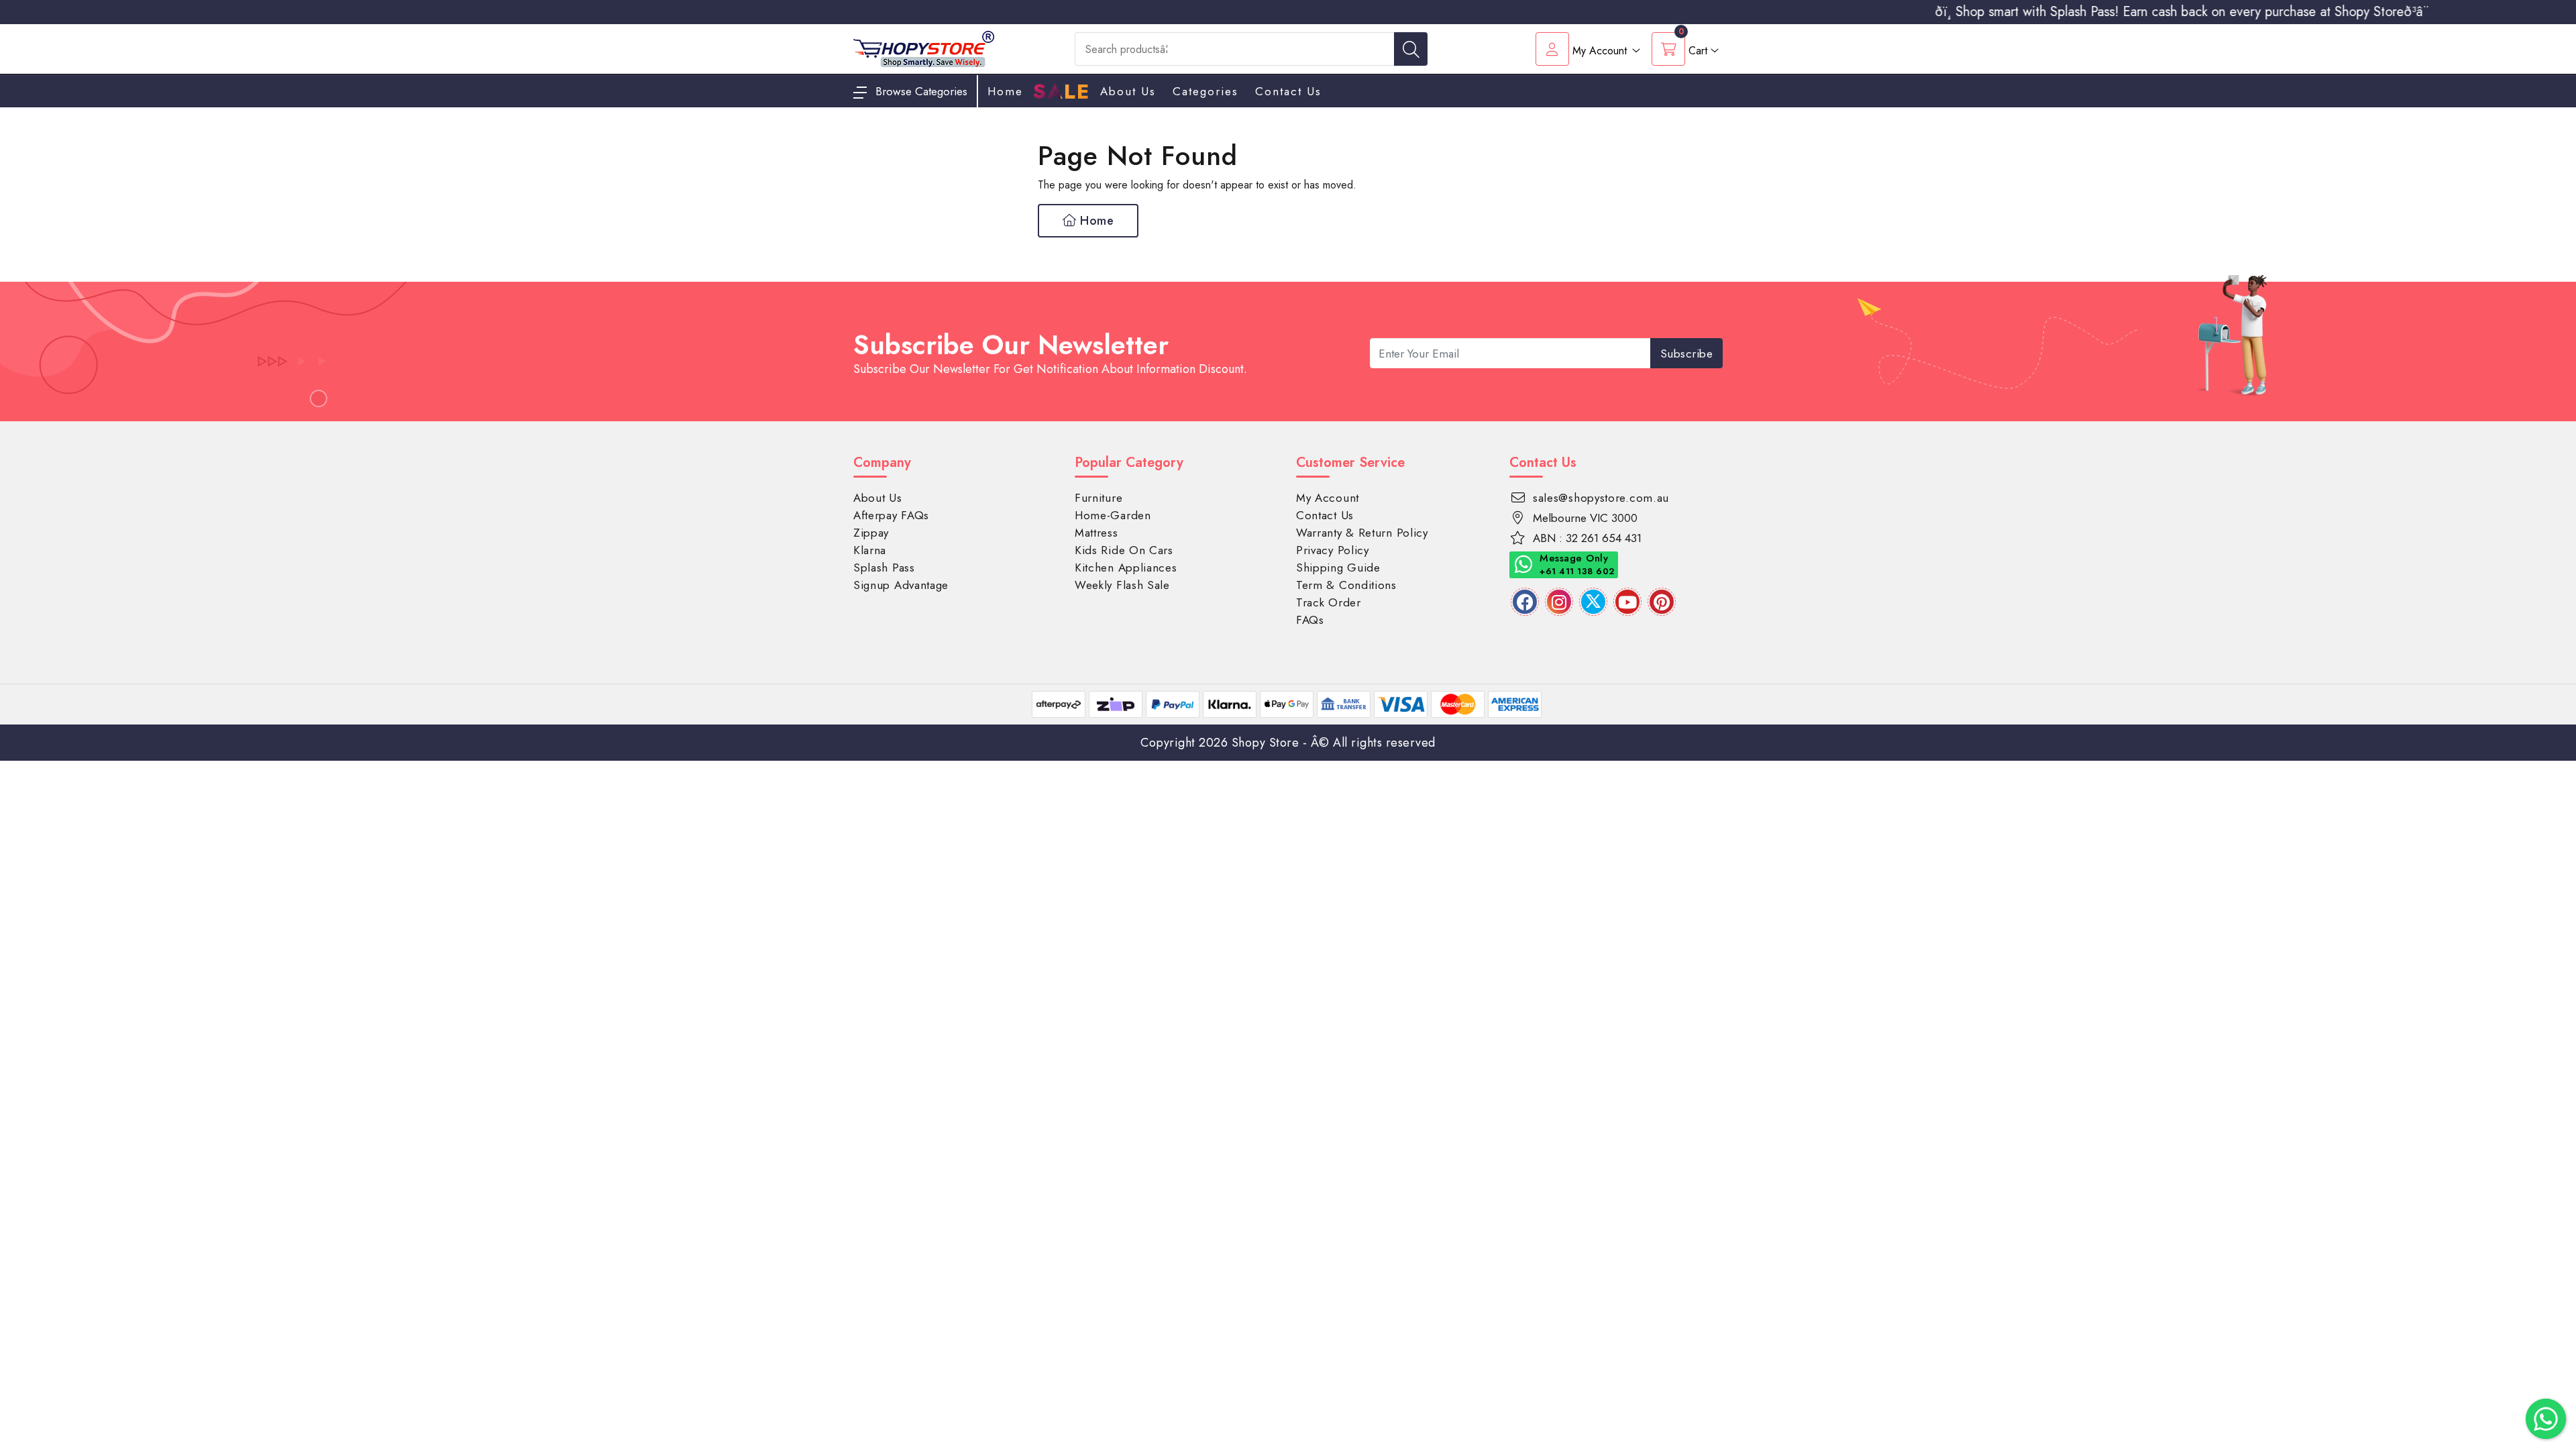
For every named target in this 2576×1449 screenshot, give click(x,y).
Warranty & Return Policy (1362, 533)
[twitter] (1593, 602)
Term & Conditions (1346, 585)
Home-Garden (1113, 515)
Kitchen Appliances (1126, 568)
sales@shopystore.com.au (1601, 498)
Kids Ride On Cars (1124, 550)
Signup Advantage (901, 585)
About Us (1128, 91)
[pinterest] (1662, 602)
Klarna (870, 550)
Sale (1062, 92)
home (1005, 91)
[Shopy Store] (924, 48)
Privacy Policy (1333, 550)
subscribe (1687, 354)
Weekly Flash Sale (1122, 585)
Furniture (1098, 498)
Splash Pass (884, 568)
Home (1095, 221)
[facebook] (1525, 602)
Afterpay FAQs (891, 515)
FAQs (1310, 620)
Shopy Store (1266, 743)
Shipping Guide (1338, 568)
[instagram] (1559, 602)
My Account (1328, 498)
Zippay (871, 533)
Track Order (1329, 602)
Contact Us (1288, 91)
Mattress (1096, 533)
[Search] (1411, 49)
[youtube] (1627, 602)
